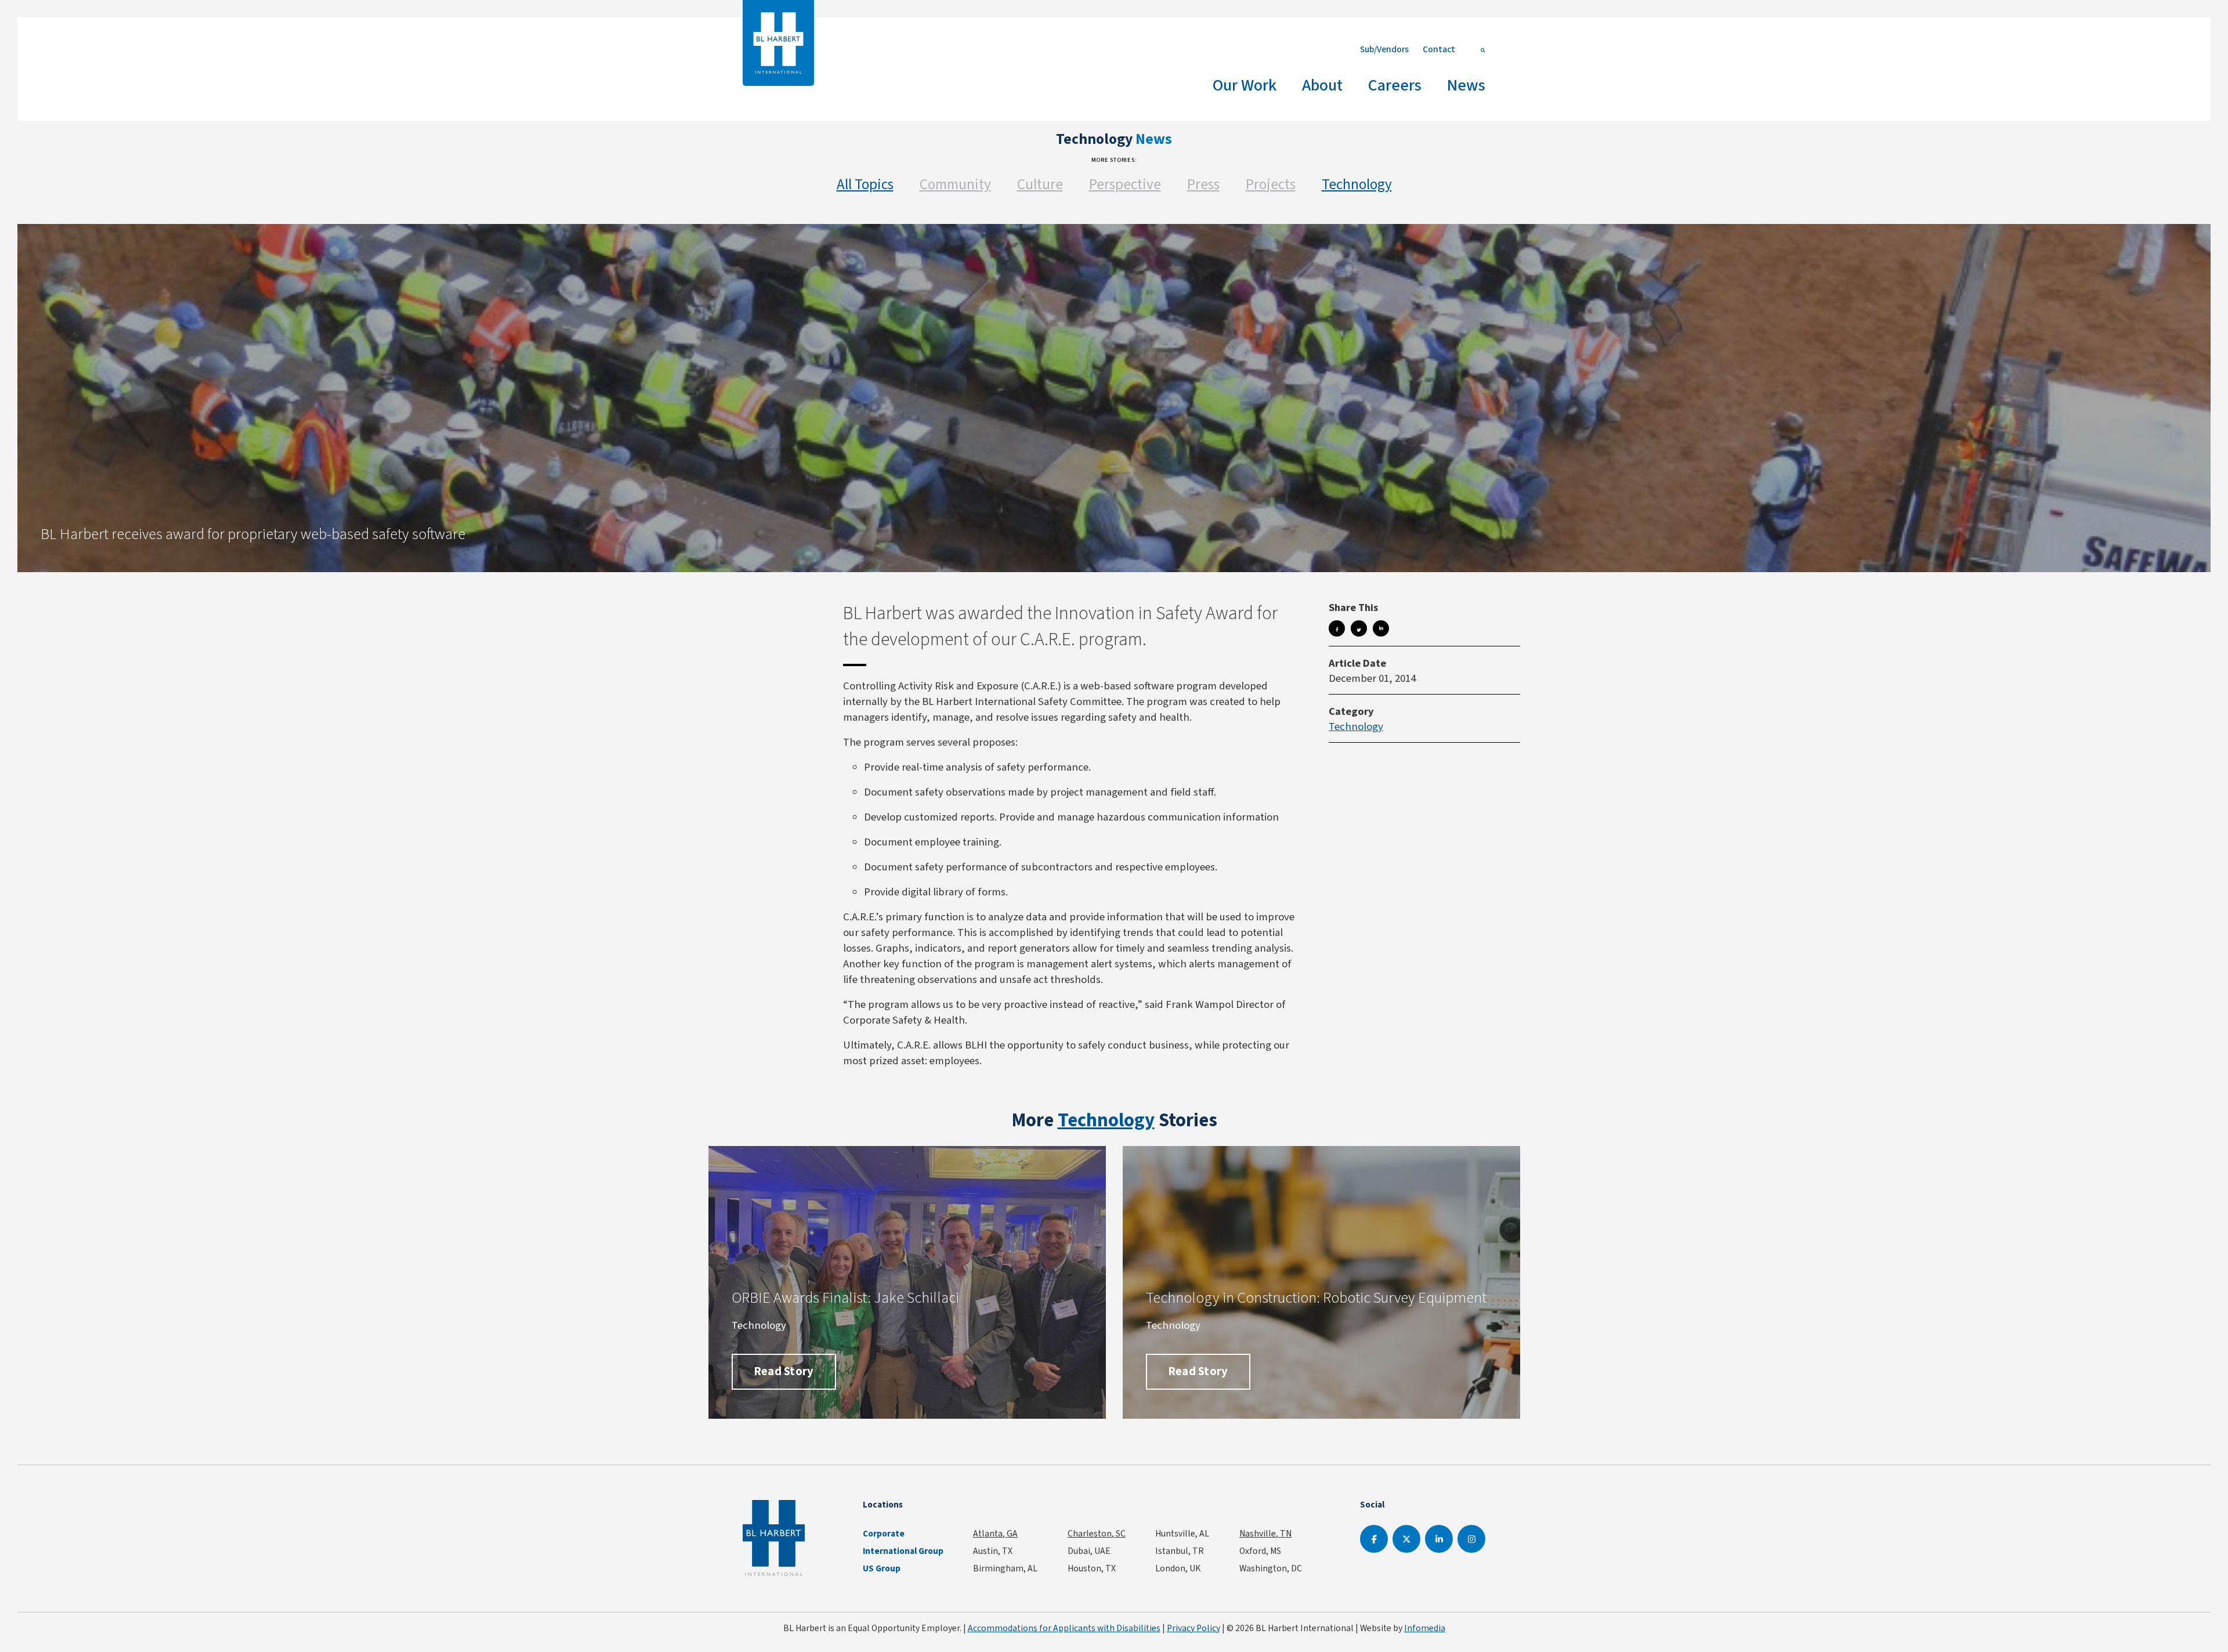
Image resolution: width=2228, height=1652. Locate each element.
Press (1203, 184)
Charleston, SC (1097, 1533)
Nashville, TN (1265, 1533)
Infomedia (1425, 1628)
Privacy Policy (1193, 1628)
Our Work (1245, 85)
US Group (882, 1568)
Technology (1357, 184)
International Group (903, 1551)
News (1466, 85)
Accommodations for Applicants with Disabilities (1064, 1628)
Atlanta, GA (995, 1533)
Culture (1040, 184)
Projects (1271, 184)
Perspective (1125, 184)
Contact (1439, 49)
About (1322, 85)
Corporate (884, 1534)
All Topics (865, 184)
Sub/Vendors (1384, 49)
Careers (1395, 85)
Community (955, 184)
